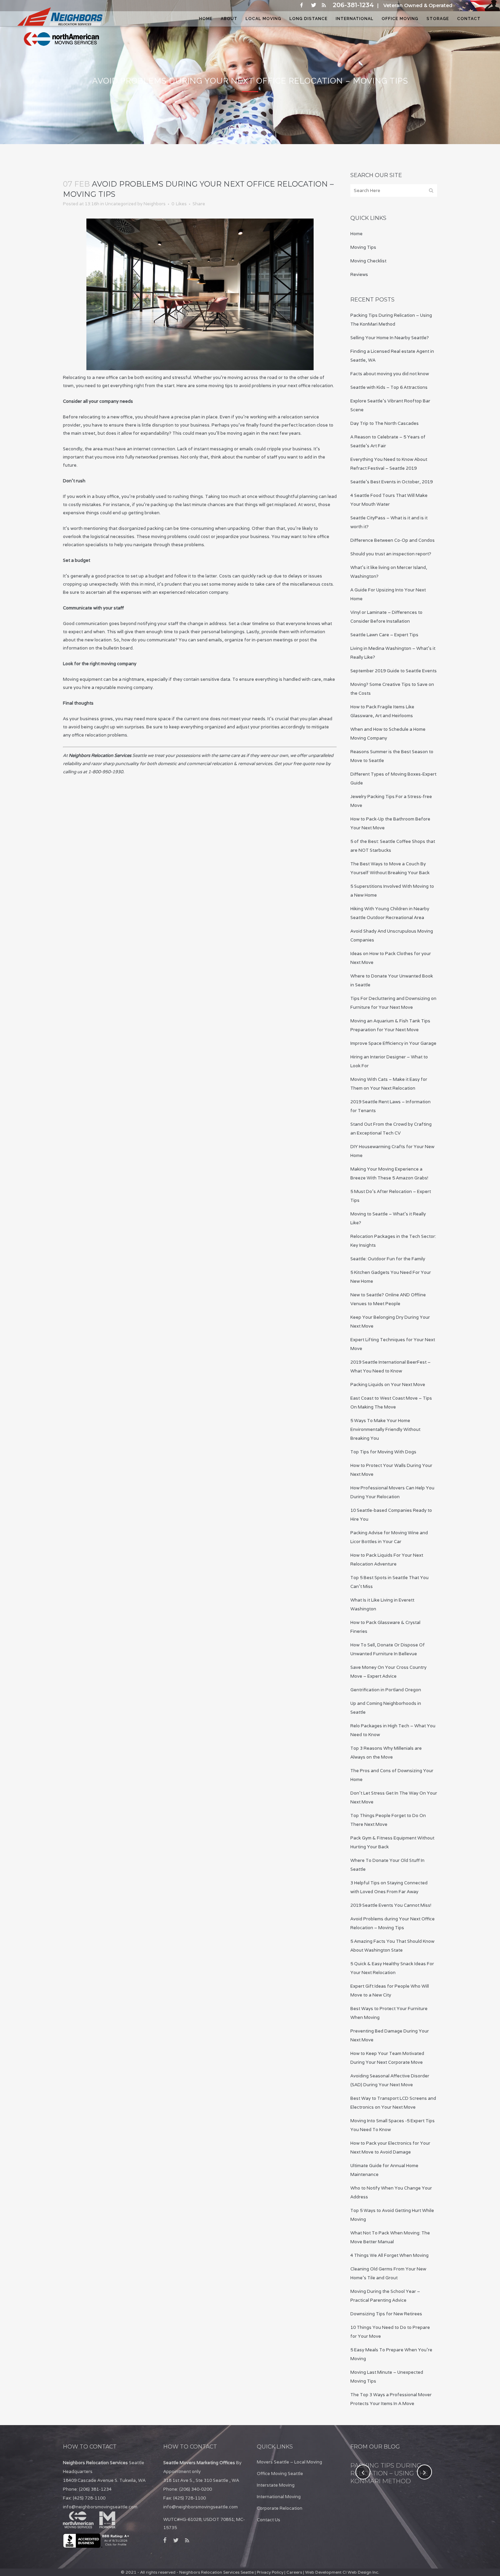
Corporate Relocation (280, 2508)
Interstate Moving (276, 2485)
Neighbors (155, 204)
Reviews (359, 274)
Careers (294, 2572)
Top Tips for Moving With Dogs (383, 1452)
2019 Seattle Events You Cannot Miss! (391, 1905)
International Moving (279, 2497)
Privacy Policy (270, 2572)
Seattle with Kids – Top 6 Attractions (389, 387)
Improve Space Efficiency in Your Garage (393, 1043)
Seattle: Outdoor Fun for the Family (388, 1259)
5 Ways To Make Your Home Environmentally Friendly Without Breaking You (385, 1429)
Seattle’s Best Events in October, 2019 (391, 482)
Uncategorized (121, 204)
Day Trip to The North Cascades (385, 423)
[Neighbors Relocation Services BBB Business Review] (97, 2546)
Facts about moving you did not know (390, 374)
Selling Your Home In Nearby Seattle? (390, 338)
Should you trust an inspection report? (391, 554)
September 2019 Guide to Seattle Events (394, 671)
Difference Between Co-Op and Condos (393, 540)
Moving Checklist (368, 261)
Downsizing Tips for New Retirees (386, 2314)
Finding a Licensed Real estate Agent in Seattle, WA (393, 2473)
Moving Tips (363, 247)
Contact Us (269, 2520)
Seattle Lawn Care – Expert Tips (384, 635)
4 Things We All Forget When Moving (389, 2255)
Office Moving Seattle (280, 2474)
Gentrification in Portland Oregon (386, 1690)
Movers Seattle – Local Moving (289, 2462)
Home (356, 234)
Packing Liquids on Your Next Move (388, 1385)
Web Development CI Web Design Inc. (342, 2572)
